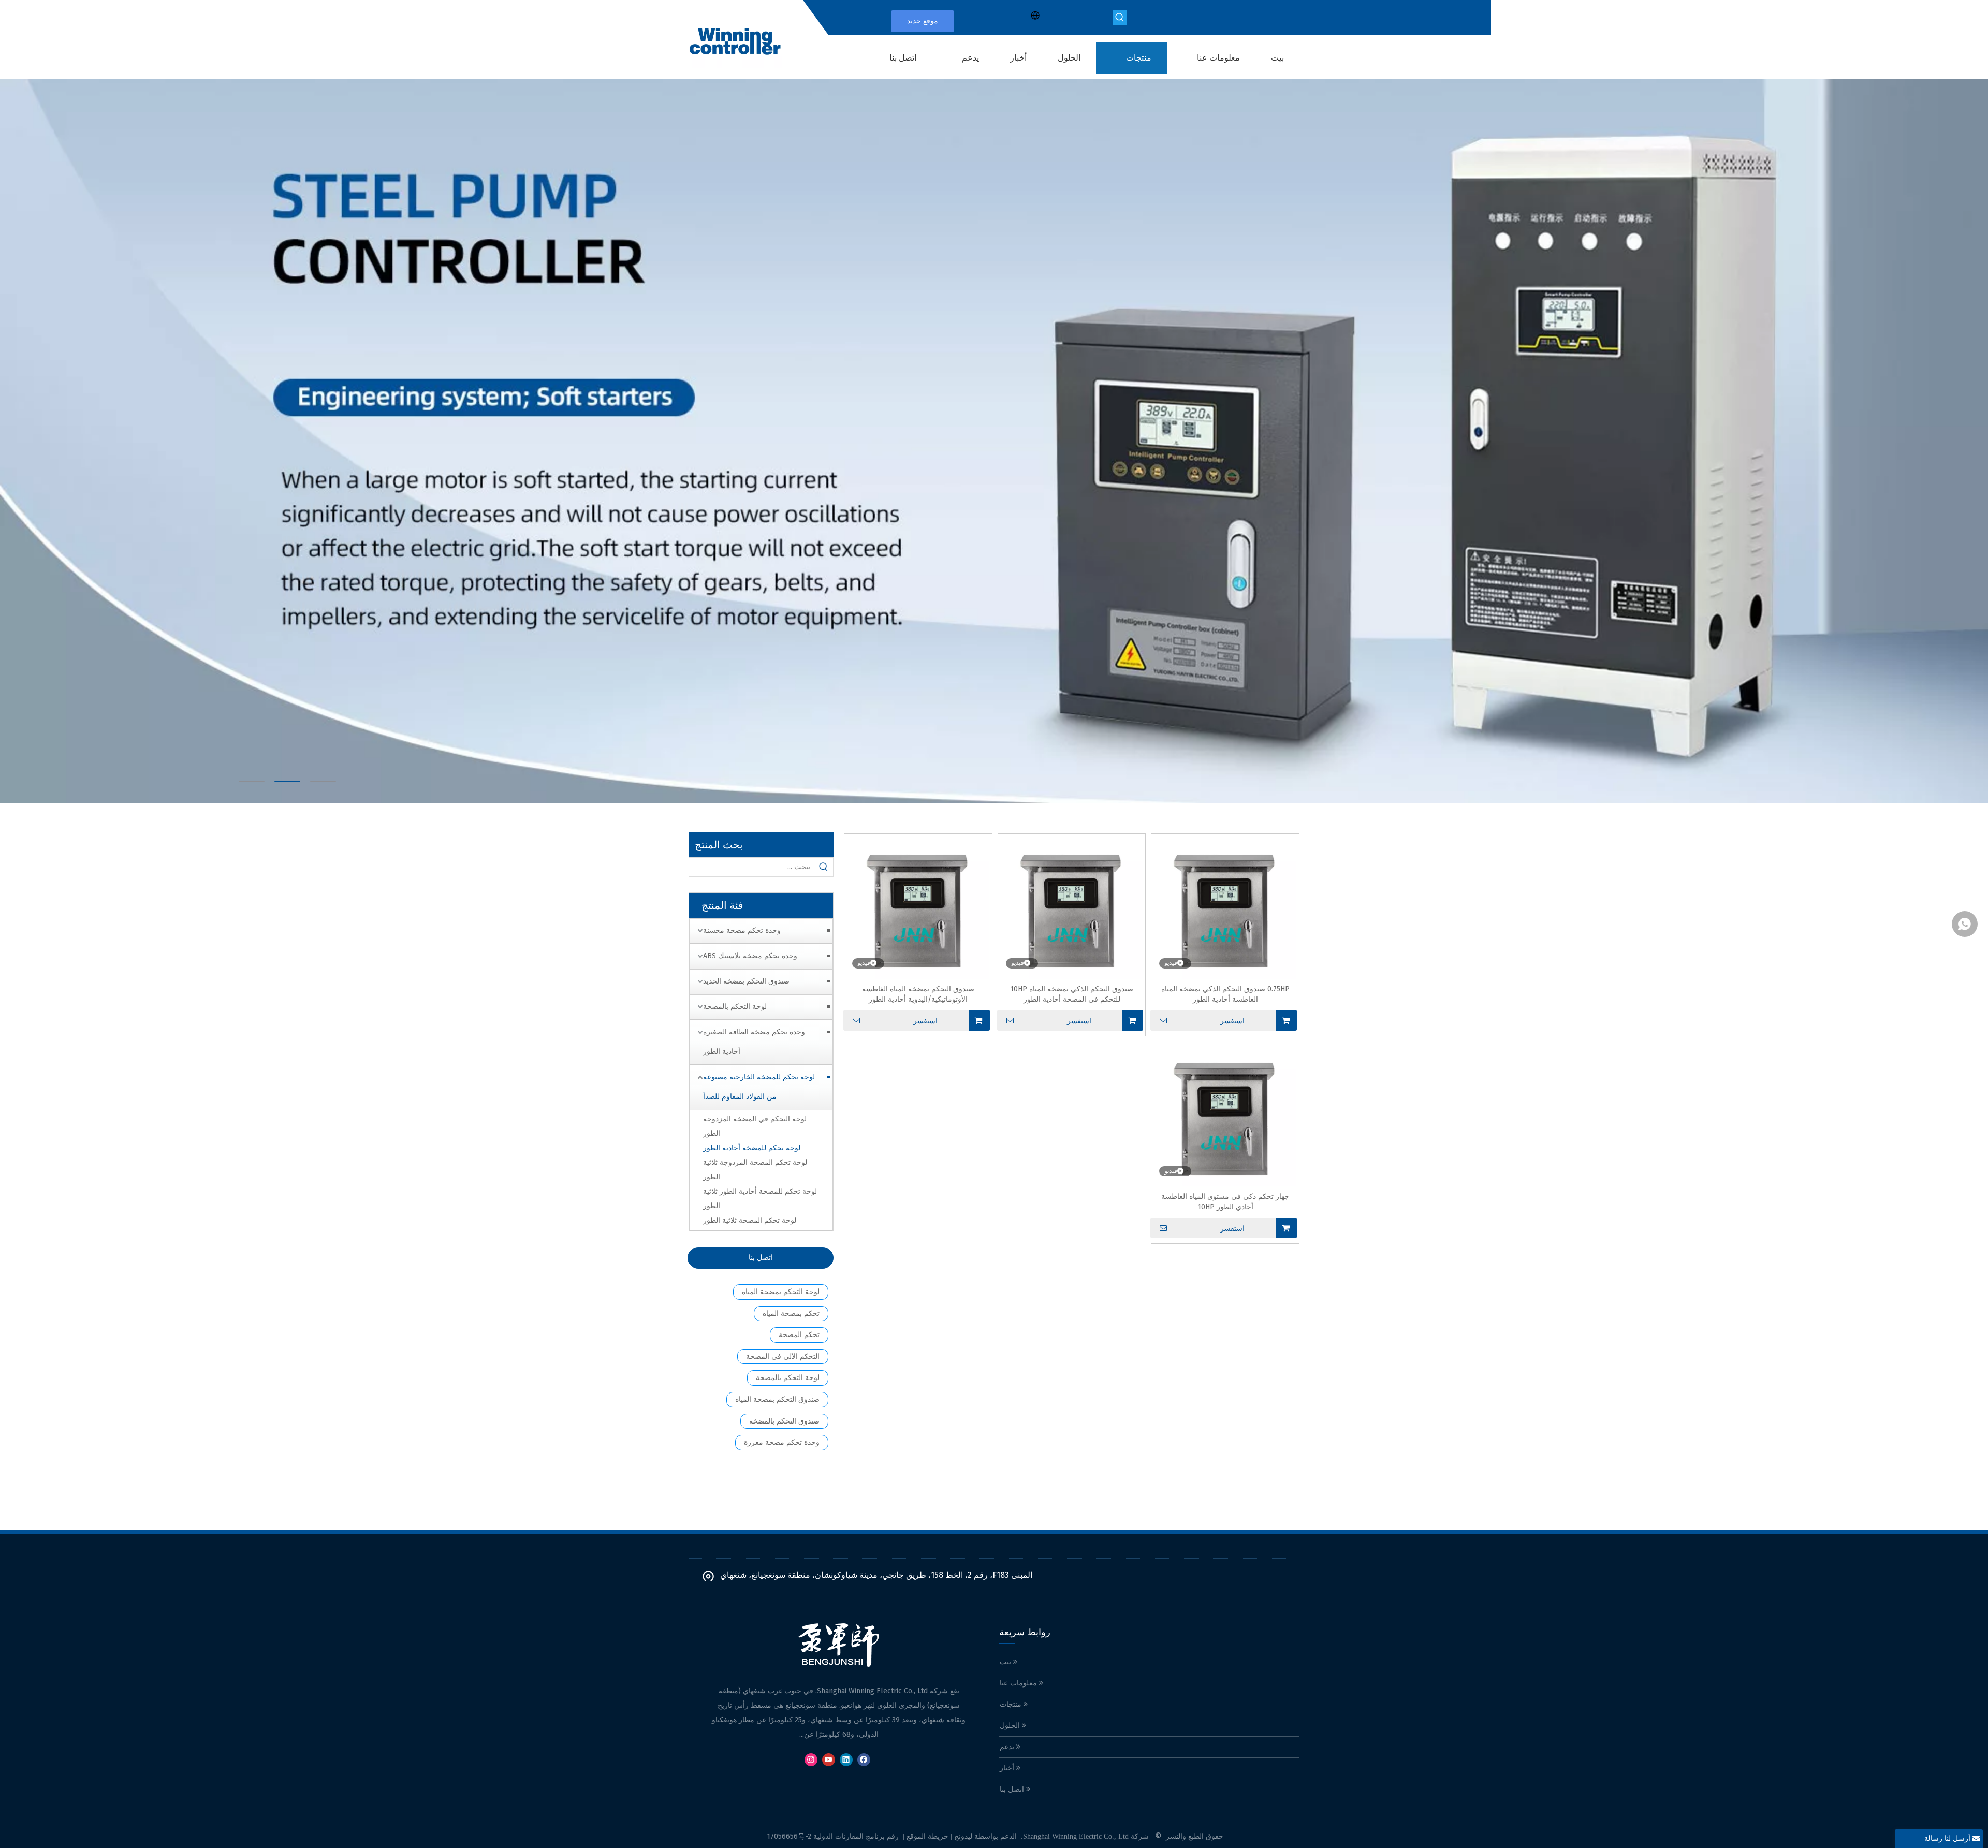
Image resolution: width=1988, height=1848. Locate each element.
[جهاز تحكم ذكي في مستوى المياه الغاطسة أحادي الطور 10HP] (1225, 1115)
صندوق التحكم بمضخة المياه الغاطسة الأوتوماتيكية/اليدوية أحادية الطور (918, 994)
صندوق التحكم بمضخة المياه (777, 1399)
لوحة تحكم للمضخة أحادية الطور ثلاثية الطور (760, 1199)
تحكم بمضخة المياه (791, 1314)
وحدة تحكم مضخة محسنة (742, 930)
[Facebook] (864, 1760)
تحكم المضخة (799, 1335)
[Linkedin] (846, 1760)
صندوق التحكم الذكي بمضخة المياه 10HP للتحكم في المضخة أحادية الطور (1072, 994)
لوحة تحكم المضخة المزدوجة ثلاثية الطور (755, 1170)
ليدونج (963, 1836)
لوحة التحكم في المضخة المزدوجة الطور (755, 1126)
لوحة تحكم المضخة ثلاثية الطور (750, 1220)
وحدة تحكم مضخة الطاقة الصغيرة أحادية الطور (754, 1042)
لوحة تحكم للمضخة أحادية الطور (752, 1148)
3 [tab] (323, 781)
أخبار (1008, 1768)
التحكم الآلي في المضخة (783, 1356)
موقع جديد (923, 21)
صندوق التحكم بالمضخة (784, 1421)
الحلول (1011, 1726)
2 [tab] (287, 781)
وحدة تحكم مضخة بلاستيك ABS (750, 956)
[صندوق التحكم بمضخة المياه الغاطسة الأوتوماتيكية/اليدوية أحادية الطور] (918, 907)
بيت (1006, 1662)
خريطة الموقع (927, 1836)
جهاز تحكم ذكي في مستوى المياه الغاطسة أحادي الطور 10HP (1225, 1202)
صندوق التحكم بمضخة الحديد (746, 981)
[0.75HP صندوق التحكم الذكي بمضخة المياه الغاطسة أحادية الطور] (1225, 907)
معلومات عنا (1019, 1683)
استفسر (1232, 1021)
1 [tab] (252, 781)
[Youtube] (829, 1760)
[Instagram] (811, 1760)
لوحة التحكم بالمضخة (735, 1007)
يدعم (1008, 1747)
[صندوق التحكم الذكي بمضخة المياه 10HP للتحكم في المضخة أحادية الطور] (1072, 907)
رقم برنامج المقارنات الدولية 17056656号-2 (833, 1836)
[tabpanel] (994, 441)
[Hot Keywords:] (1120, 18)
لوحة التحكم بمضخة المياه (781, 1292)
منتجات (1012, 1704)
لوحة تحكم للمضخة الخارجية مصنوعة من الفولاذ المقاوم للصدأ (759, 1087)
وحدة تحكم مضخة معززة (782, 1442)
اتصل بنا (761, 1258)
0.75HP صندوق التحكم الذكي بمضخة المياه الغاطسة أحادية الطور (1225, 994)
